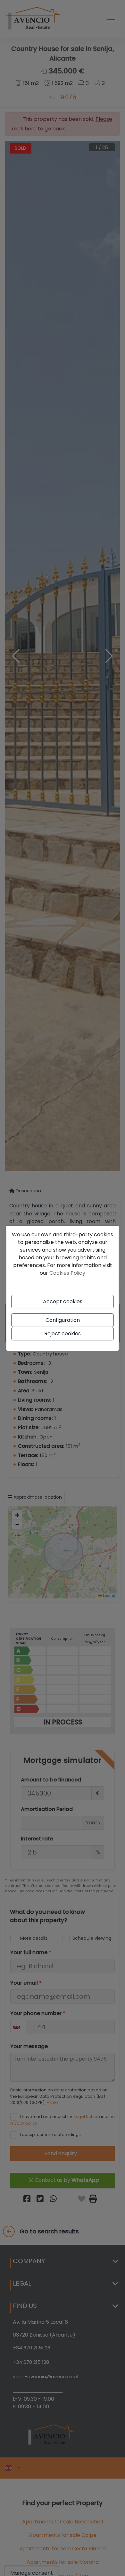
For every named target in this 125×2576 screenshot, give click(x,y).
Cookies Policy (67, 1273)
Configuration (63, 1320)
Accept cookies (63, 1301)
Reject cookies (63, 1334)
